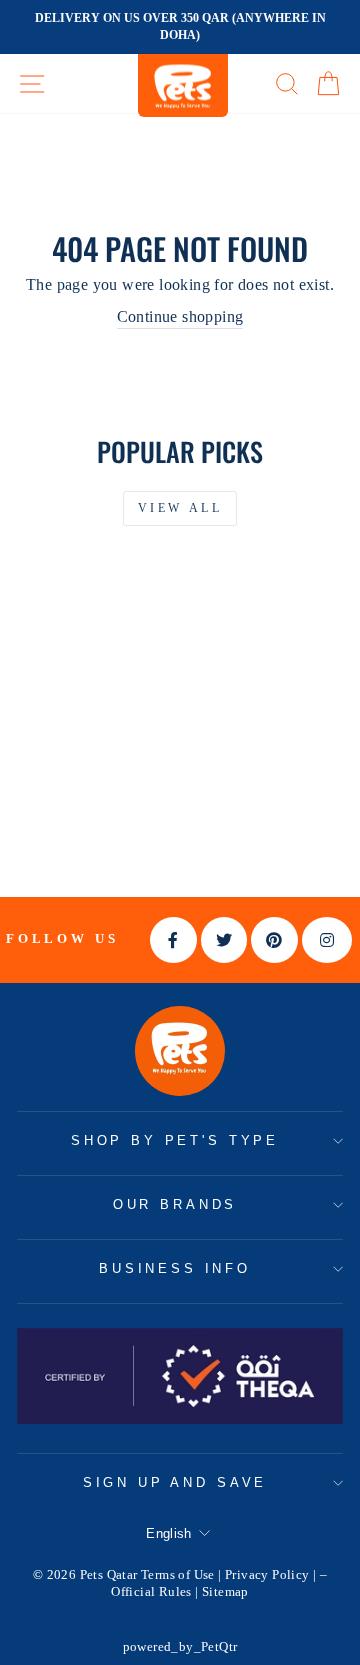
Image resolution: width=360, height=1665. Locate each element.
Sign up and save (175, 1482)
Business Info (175, 1268)
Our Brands (175, 1204)
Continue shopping (180, 316)
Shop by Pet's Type (175, 1140)
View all (180, 508)
